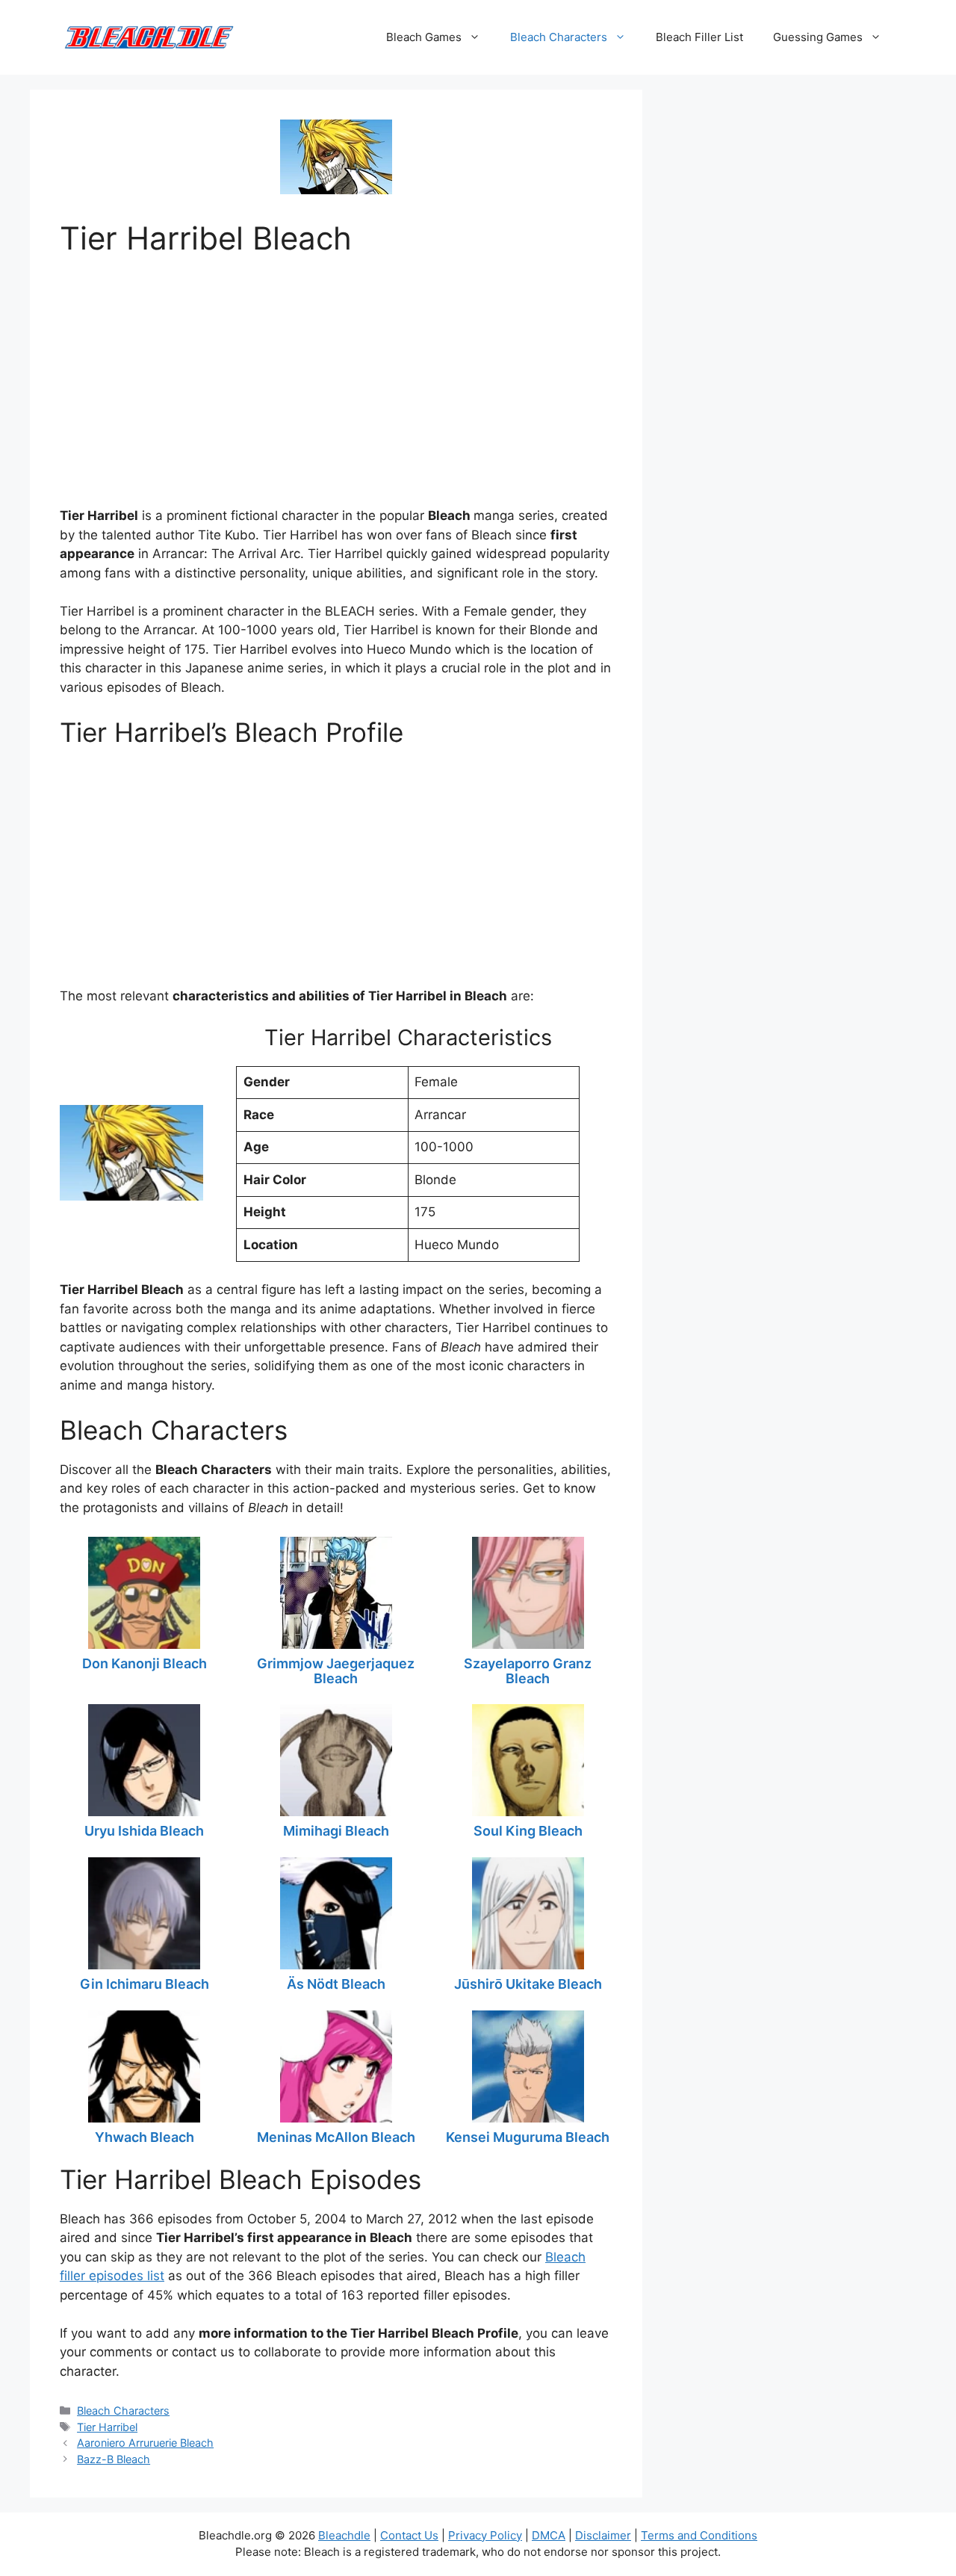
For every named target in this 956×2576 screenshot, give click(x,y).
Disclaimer (603, 2535)
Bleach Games (424, 37)
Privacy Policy (485, 2535)
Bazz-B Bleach (114, 2459)
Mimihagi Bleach (336, 1831)
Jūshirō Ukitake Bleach (528, 1984)
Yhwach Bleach (145, 2137)
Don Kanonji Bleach (145, 1663)
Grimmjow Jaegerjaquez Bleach (336, 1671)
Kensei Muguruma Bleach (528, 2137)
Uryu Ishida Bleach (144, 1831)
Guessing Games (818, 37)
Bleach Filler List (699, 37)
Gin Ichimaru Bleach (145, 1984)
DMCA (549, 2535)
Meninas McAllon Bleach (336, 2137)
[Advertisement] (336, 377)
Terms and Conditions (699, 2535)
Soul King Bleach (528, 1831)
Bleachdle (344, 2535)
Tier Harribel (107, 2427)
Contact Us (409, 2535)
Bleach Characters (559, 37)
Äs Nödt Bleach (336, 1984)
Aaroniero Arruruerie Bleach (145, 2443)
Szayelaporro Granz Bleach (528, 1671)
